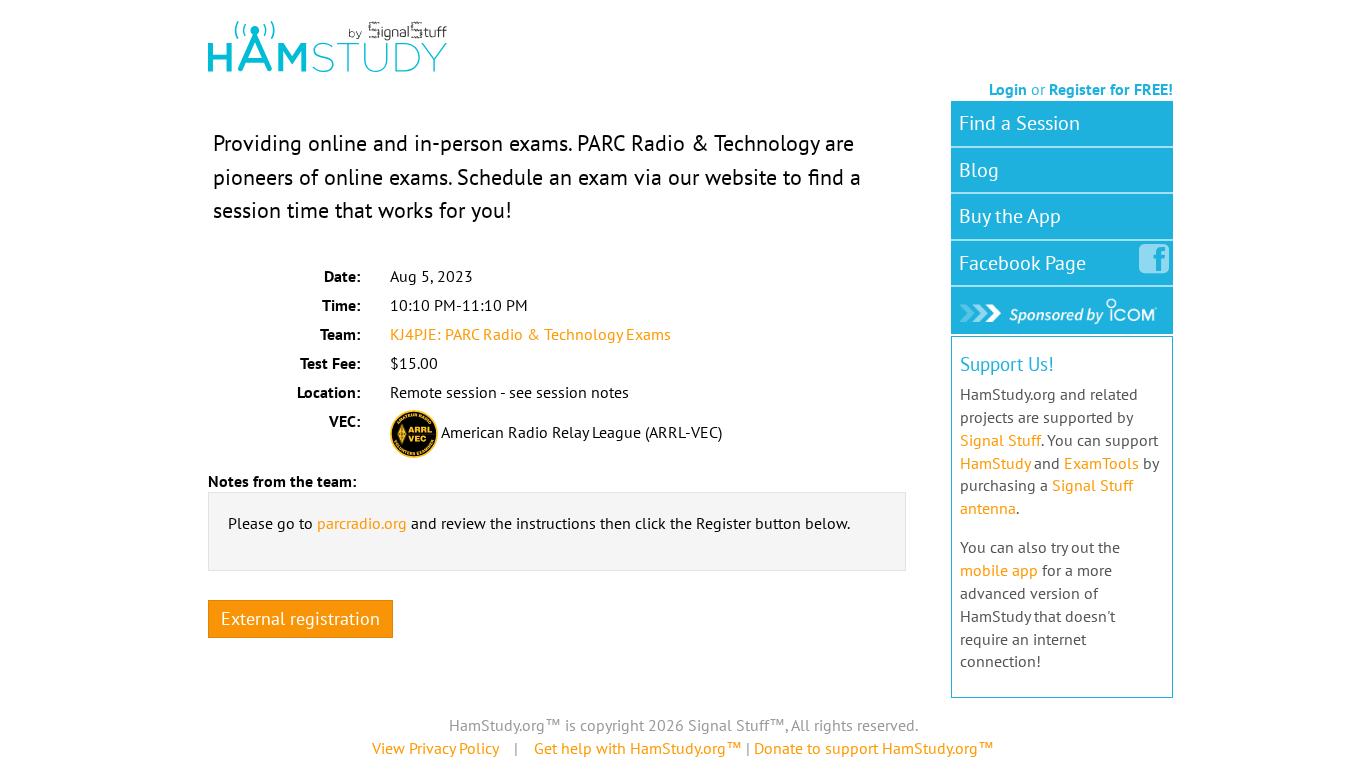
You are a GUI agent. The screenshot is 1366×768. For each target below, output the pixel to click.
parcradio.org (362, 523)
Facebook (1022, 263)
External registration (300, 618)
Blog (979, 170)
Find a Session (1019, 123)
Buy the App (1010, 216)
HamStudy (995, 463)
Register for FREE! (1111, 89)
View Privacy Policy (435, 748)
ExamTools (1101, 463)
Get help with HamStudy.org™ (638, 748)
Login (1008, 89)
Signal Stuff (1000, 440)
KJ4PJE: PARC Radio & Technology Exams (530, 334)
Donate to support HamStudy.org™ (874, 748)
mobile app (999, 570)
